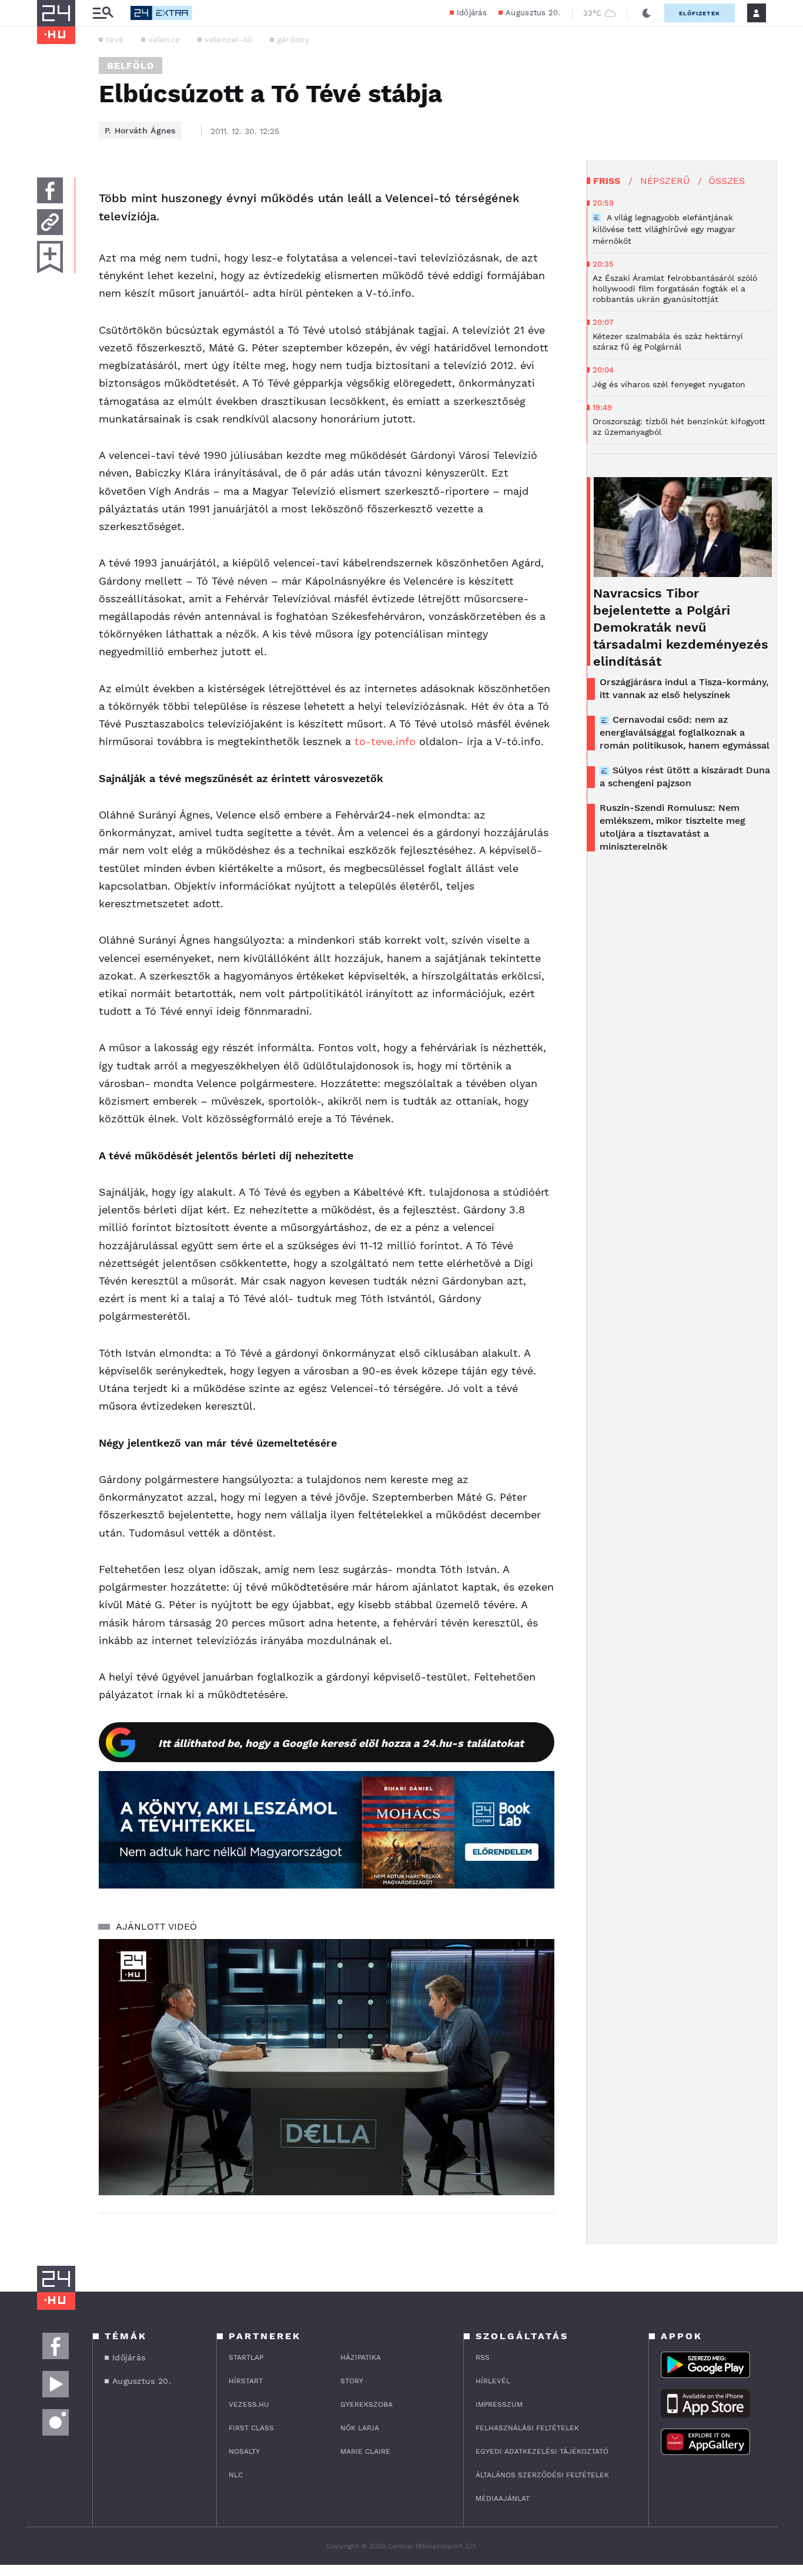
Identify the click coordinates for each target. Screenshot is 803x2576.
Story (352, 2381)
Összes (727, 181)
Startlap (246, 2357)
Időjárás (472, 13)
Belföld (131, 66)
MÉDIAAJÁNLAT (503, 2498)
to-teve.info (385, 741)
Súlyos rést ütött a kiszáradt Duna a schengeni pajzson (685, 777)
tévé (115, 39)
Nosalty (244, 2451)
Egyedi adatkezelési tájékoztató (542, 2451)
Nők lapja (360, 2428)
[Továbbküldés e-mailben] (50, 222)
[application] (327, 2067)
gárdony (293, 39)
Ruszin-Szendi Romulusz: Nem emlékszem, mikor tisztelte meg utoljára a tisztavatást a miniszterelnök (672, 827)
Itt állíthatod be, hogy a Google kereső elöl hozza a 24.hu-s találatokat (341, 1743)
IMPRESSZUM (499, 2404)
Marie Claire (365, 2451)
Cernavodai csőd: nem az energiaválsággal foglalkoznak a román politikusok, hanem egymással (685, 732)
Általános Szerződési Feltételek (542, 2475)
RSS (483, 2357)
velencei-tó (228, 39)
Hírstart (246, 2381)
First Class (251, 2428)
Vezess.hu (249, 2404)
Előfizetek (700, 13)
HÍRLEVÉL (493, 2381)
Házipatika (361, 2357)
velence (164, 39)
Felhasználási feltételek (527, 2428)
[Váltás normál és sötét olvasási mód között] (647, 13)
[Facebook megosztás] (50, 190)
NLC (236, 2475)
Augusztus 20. (533, 13)
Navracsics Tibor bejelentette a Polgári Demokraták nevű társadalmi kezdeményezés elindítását (681, 627)
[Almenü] (103, 13)
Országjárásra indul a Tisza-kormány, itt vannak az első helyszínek (684, 688)
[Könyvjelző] (50, 257)
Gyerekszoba (367, 2404)
